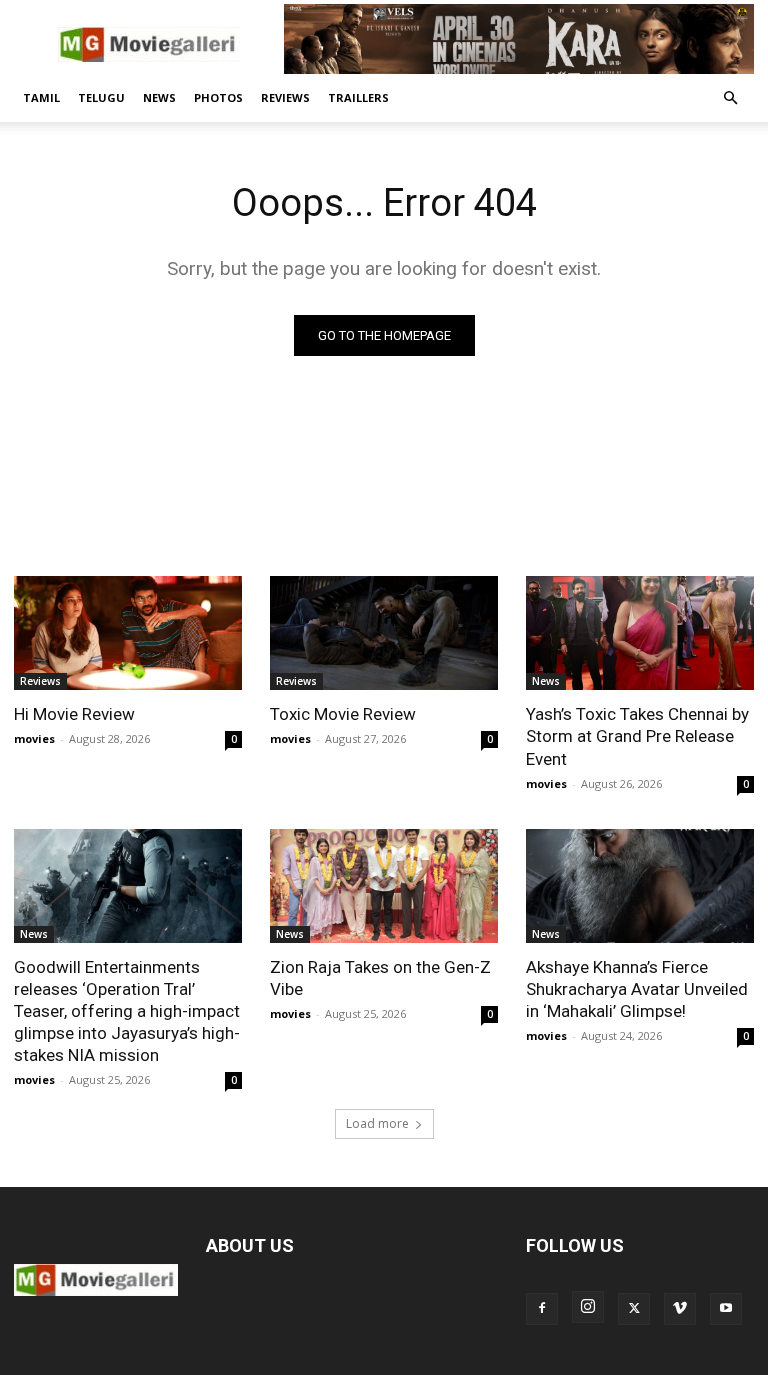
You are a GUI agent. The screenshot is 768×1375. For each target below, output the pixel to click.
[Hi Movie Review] (128, 633)
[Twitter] (634, 1309)
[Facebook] (542, 1309)
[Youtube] (726, 1309)
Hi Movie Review (74, 714)
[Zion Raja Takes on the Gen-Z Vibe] (384, 886)
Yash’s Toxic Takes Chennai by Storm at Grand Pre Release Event (637, 736)
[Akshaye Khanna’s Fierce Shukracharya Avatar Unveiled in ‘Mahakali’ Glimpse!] (640, 886)
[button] (730, 98)
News (159, 97)
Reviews (285, 97)
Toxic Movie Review (343, 714)
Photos (218, 97)
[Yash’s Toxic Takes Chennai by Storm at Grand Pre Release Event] (640, 633)
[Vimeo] (680, 1309)
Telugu (101, 97)
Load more (377, 1123)
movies (34, 738)
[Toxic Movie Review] (384, 633)
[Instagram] (588, 1307)
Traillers (358, 97)
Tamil (41, 97)
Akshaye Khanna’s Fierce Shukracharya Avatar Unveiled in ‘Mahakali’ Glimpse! (637, 989)
